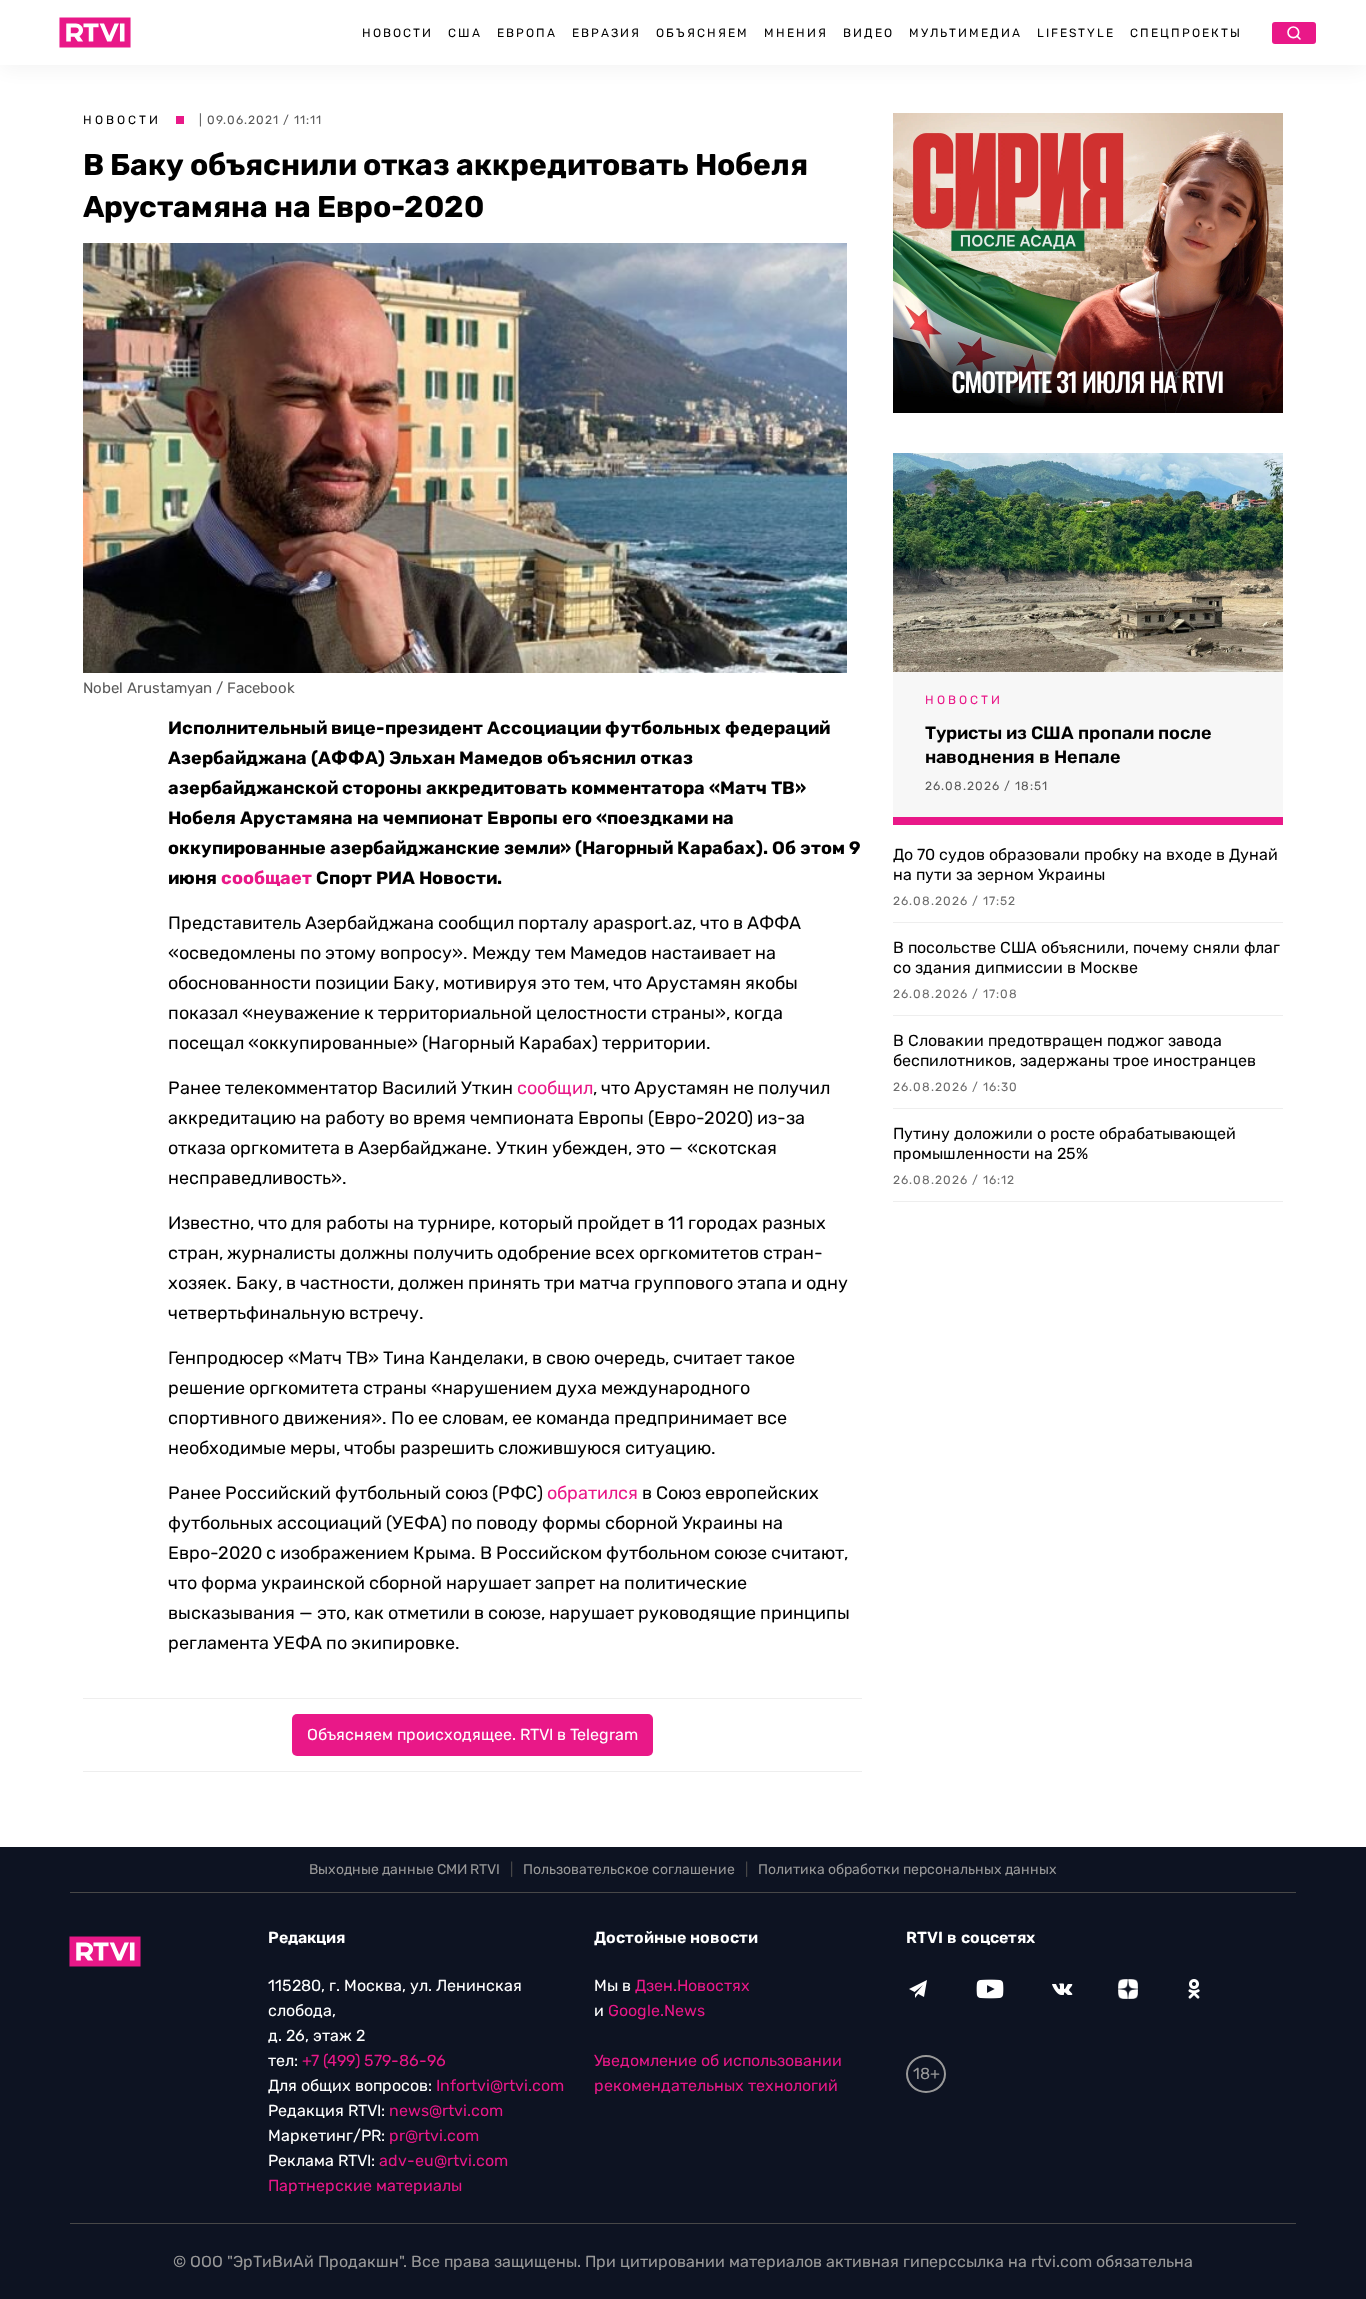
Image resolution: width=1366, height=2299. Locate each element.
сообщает (266, 878)
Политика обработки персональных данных (907, 1869)
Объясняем (702, 33)
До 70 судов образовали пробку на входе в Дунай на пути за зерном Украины (1085, 864)
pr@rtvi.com (434, 2135)
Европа (527, 33)
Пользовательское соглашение (629, 1869)
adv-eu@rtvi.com (443, 2160)
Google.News (656, 2010)
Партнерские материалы (365, 2185)
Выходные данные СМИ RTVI (404, 1869)
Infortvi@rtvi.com (500, 2085)
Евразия (606, 33)
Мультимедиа (965, 33)
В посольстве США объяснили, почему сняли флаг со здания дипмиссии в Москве (1086, 957)
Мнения (796, 33)
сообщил (555, 1088)
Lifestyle (1076, 33)
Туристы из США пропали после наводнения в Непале (1068, 745)
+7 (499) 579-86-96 (374, 2060)
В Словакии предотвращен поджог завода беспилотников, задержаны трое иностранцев (1074, 1050)
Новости (397, 33)
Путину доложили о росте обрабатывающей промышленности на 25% (1064, 1143)
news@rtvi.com (446, 2110)
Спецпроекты (1186, 33)
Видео (868, 33)
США (465, 33)
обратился (592, 1493)
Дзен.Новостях (692, 1985)
